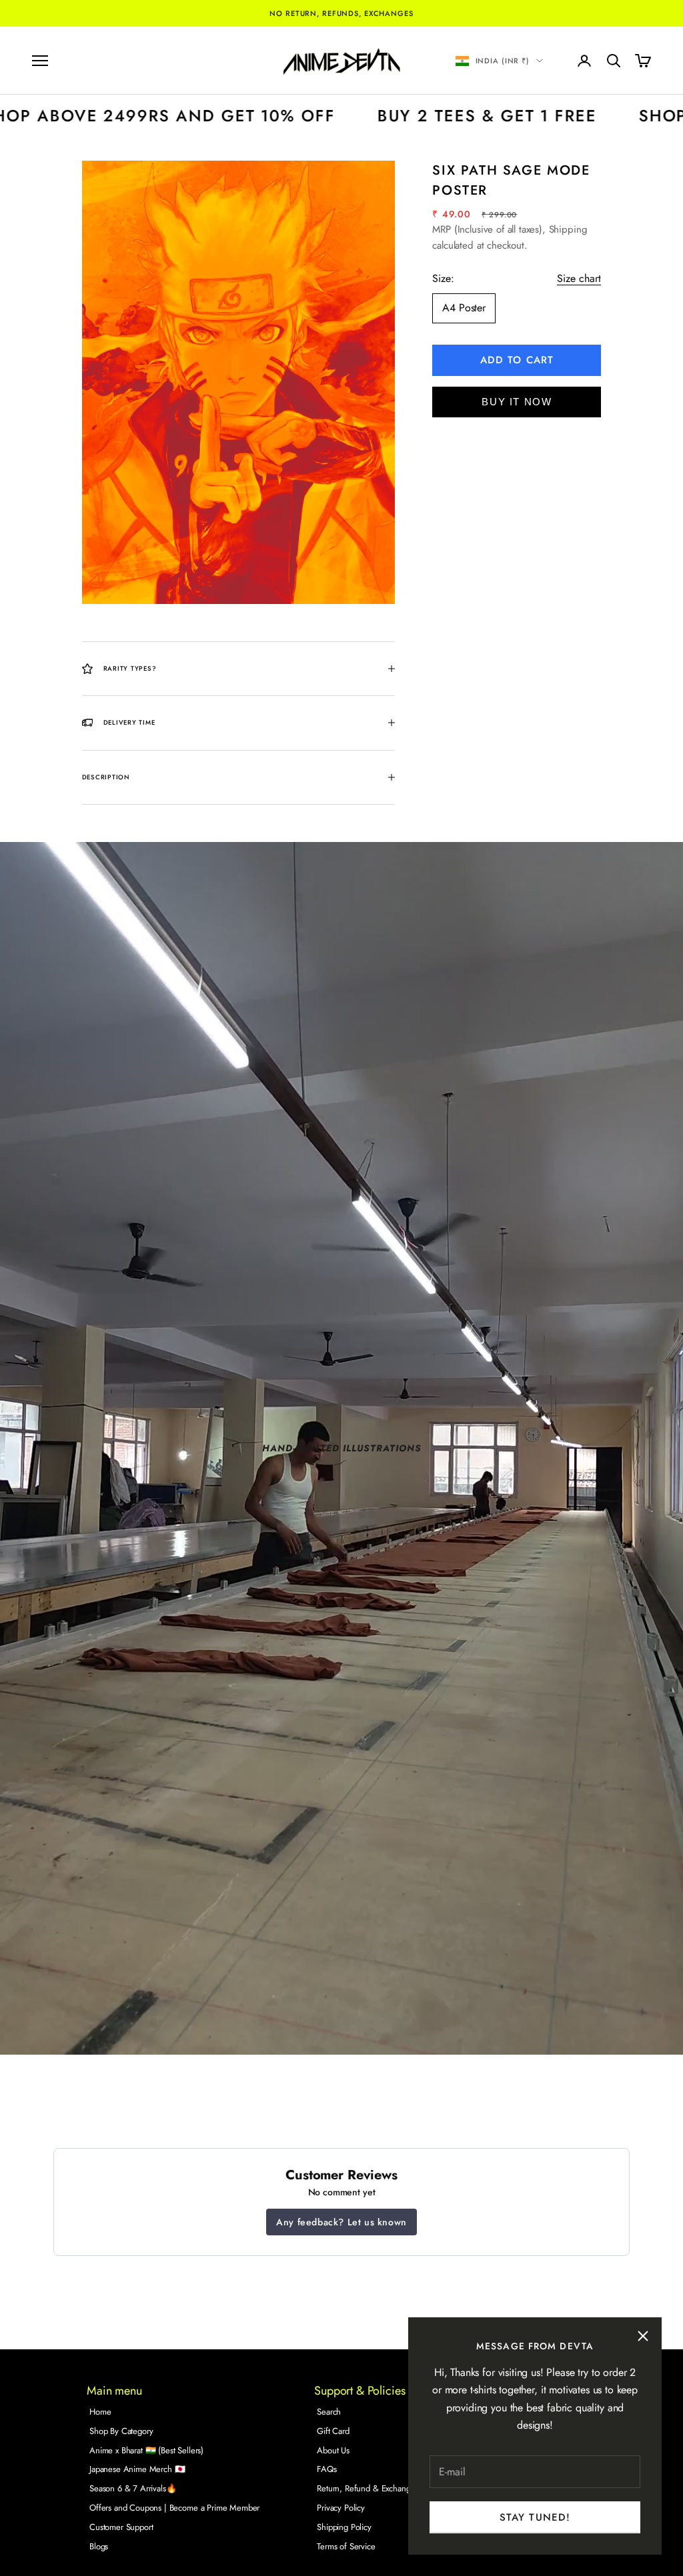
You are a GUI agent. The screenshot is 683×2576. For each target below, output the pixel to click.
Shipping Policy (344, 2527)
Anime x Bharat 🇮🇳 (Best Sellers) (146, 2450)
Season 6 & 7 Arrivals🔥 (133, 2488)
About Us (333, 2450)
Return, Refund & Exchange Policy (378, 2488)
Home (100, 2412)
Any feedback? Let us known (341, 2222)
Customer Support (121, 2527)
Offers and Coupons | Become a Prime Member (174, 2508)
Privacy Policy (341, 2508)
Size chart (579, 278)
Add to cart (517, 360)
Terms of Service (346, 2546)
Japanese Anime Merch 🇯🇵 (137, 2469)
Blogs (99, 2546)
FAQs (326, 2469)
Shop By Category (121, 2431)
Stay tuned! (535, 2517)
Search (329, 2412)
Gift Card (333, 2431)
